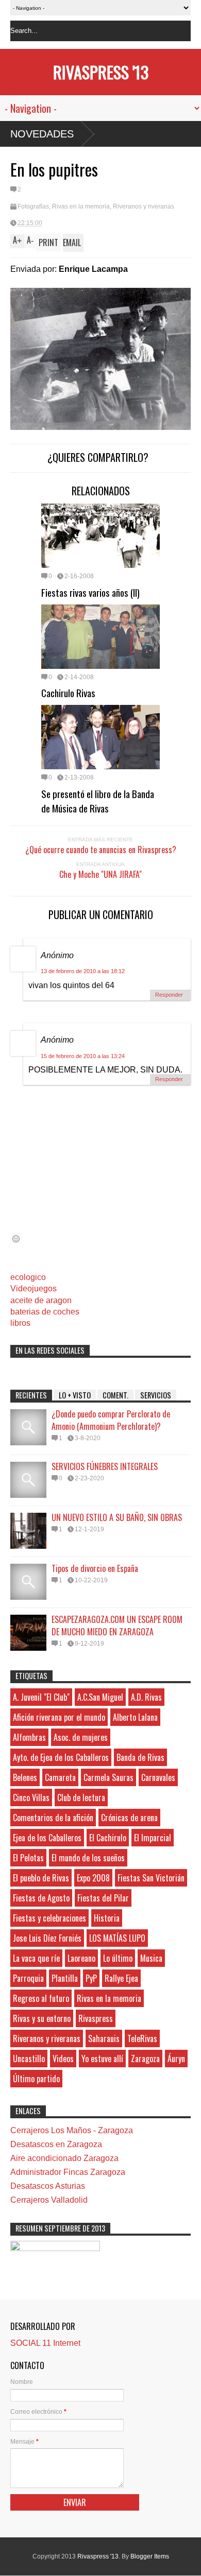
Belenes (25, 1777)
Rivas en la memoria (81, 206)
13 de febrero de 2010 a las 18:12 (83, 971)
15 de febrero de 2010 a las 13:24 (83, 1056)
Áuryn (176, 2059)
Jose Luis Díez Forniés (47, 1938)
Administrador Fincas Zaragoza (68, 2172)
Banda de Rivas (140, 1757)
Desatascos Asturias (48, 2186)
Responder (169, 995)
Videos (63, 2059)
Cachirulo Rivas (68, 693)
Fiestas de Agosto (41, 1898)
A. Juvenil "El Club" (41, 1697)
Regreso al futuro (41, 1998)
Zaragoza (145, 2059)
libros (20, 1323)
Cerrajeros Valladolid (49, 2200)
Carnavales (158, 1777)
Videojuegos (33, 1289)
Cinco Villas (31, 1797)
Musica (151, 1958)
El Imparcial (153, 1838)
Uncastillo (29, 2059)
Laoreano (81, 1958)
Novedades (42, 134)
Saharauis (104, 2038)
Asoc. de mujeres (81, 1737)
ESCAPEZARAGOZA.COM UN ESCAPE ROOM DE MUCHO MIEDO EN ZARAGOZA (117, 1626)
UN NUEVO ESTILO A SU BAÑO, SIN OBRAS (117, 1517)
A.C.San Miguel (100, 1697)
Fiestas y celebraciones (49, 1918)
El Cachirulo (108, 1838)
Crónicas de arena (129, 1818)
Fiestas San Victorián (151, 1878)
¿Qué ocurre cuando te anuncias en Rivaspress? (101, 850)
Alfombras (29, 1737)
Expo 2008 (93, 1878)
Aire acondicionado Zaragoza (64, 2158)
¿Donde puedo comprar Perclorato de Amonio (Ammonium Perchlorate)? (111, 1420)
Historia (107, 1918)
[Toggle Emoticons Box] (16, 1239)
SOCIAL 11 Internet (45, 2343)
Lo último (118, 1958)
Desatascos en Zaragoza (56, 2144)
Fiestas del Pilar (103, 1898)
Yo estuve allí (102, 2059)
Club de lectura (81, 1797)
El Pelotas (28, 1858)
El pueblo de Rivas (41, 1878)
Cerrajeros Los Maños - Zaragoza (72, 2130)
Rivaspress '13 (101, 72)
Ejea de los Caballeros (47, 1838)
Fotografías (33, 206)
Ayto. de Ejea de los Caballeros (61, 1757)
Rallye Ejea (121, 1978)
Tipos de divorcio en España (95, 1568)
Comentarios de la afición (53, 1818)
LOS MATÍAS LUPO (117, 1938)
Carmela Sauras (108, 1777)
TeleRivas (142, 2038)
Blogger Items (150, 2556)
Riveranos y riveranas (144, 206)
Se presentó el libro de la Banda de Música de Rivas (98, 801)
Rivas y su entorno (42, 2018)
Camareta (60, 1777)
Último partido (36, 2079)
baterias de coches (45, 1312)
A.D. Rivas (146, 1697)
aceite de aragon (41, 1300)
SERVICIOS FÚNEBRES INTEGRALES (105, 1466)
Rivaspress (96, 2018)
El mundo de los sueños (88, 1858)
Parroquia (28, 1978)
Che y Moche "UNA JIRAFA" (100, 874)
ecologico (28, 1277)
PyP (91, 1978)
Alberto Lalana (135, 1717)
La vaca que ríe (36, 1958)
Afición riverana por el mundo (59, 1717)
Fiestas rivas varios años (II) (90, 592)
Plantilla (65, 1978)
